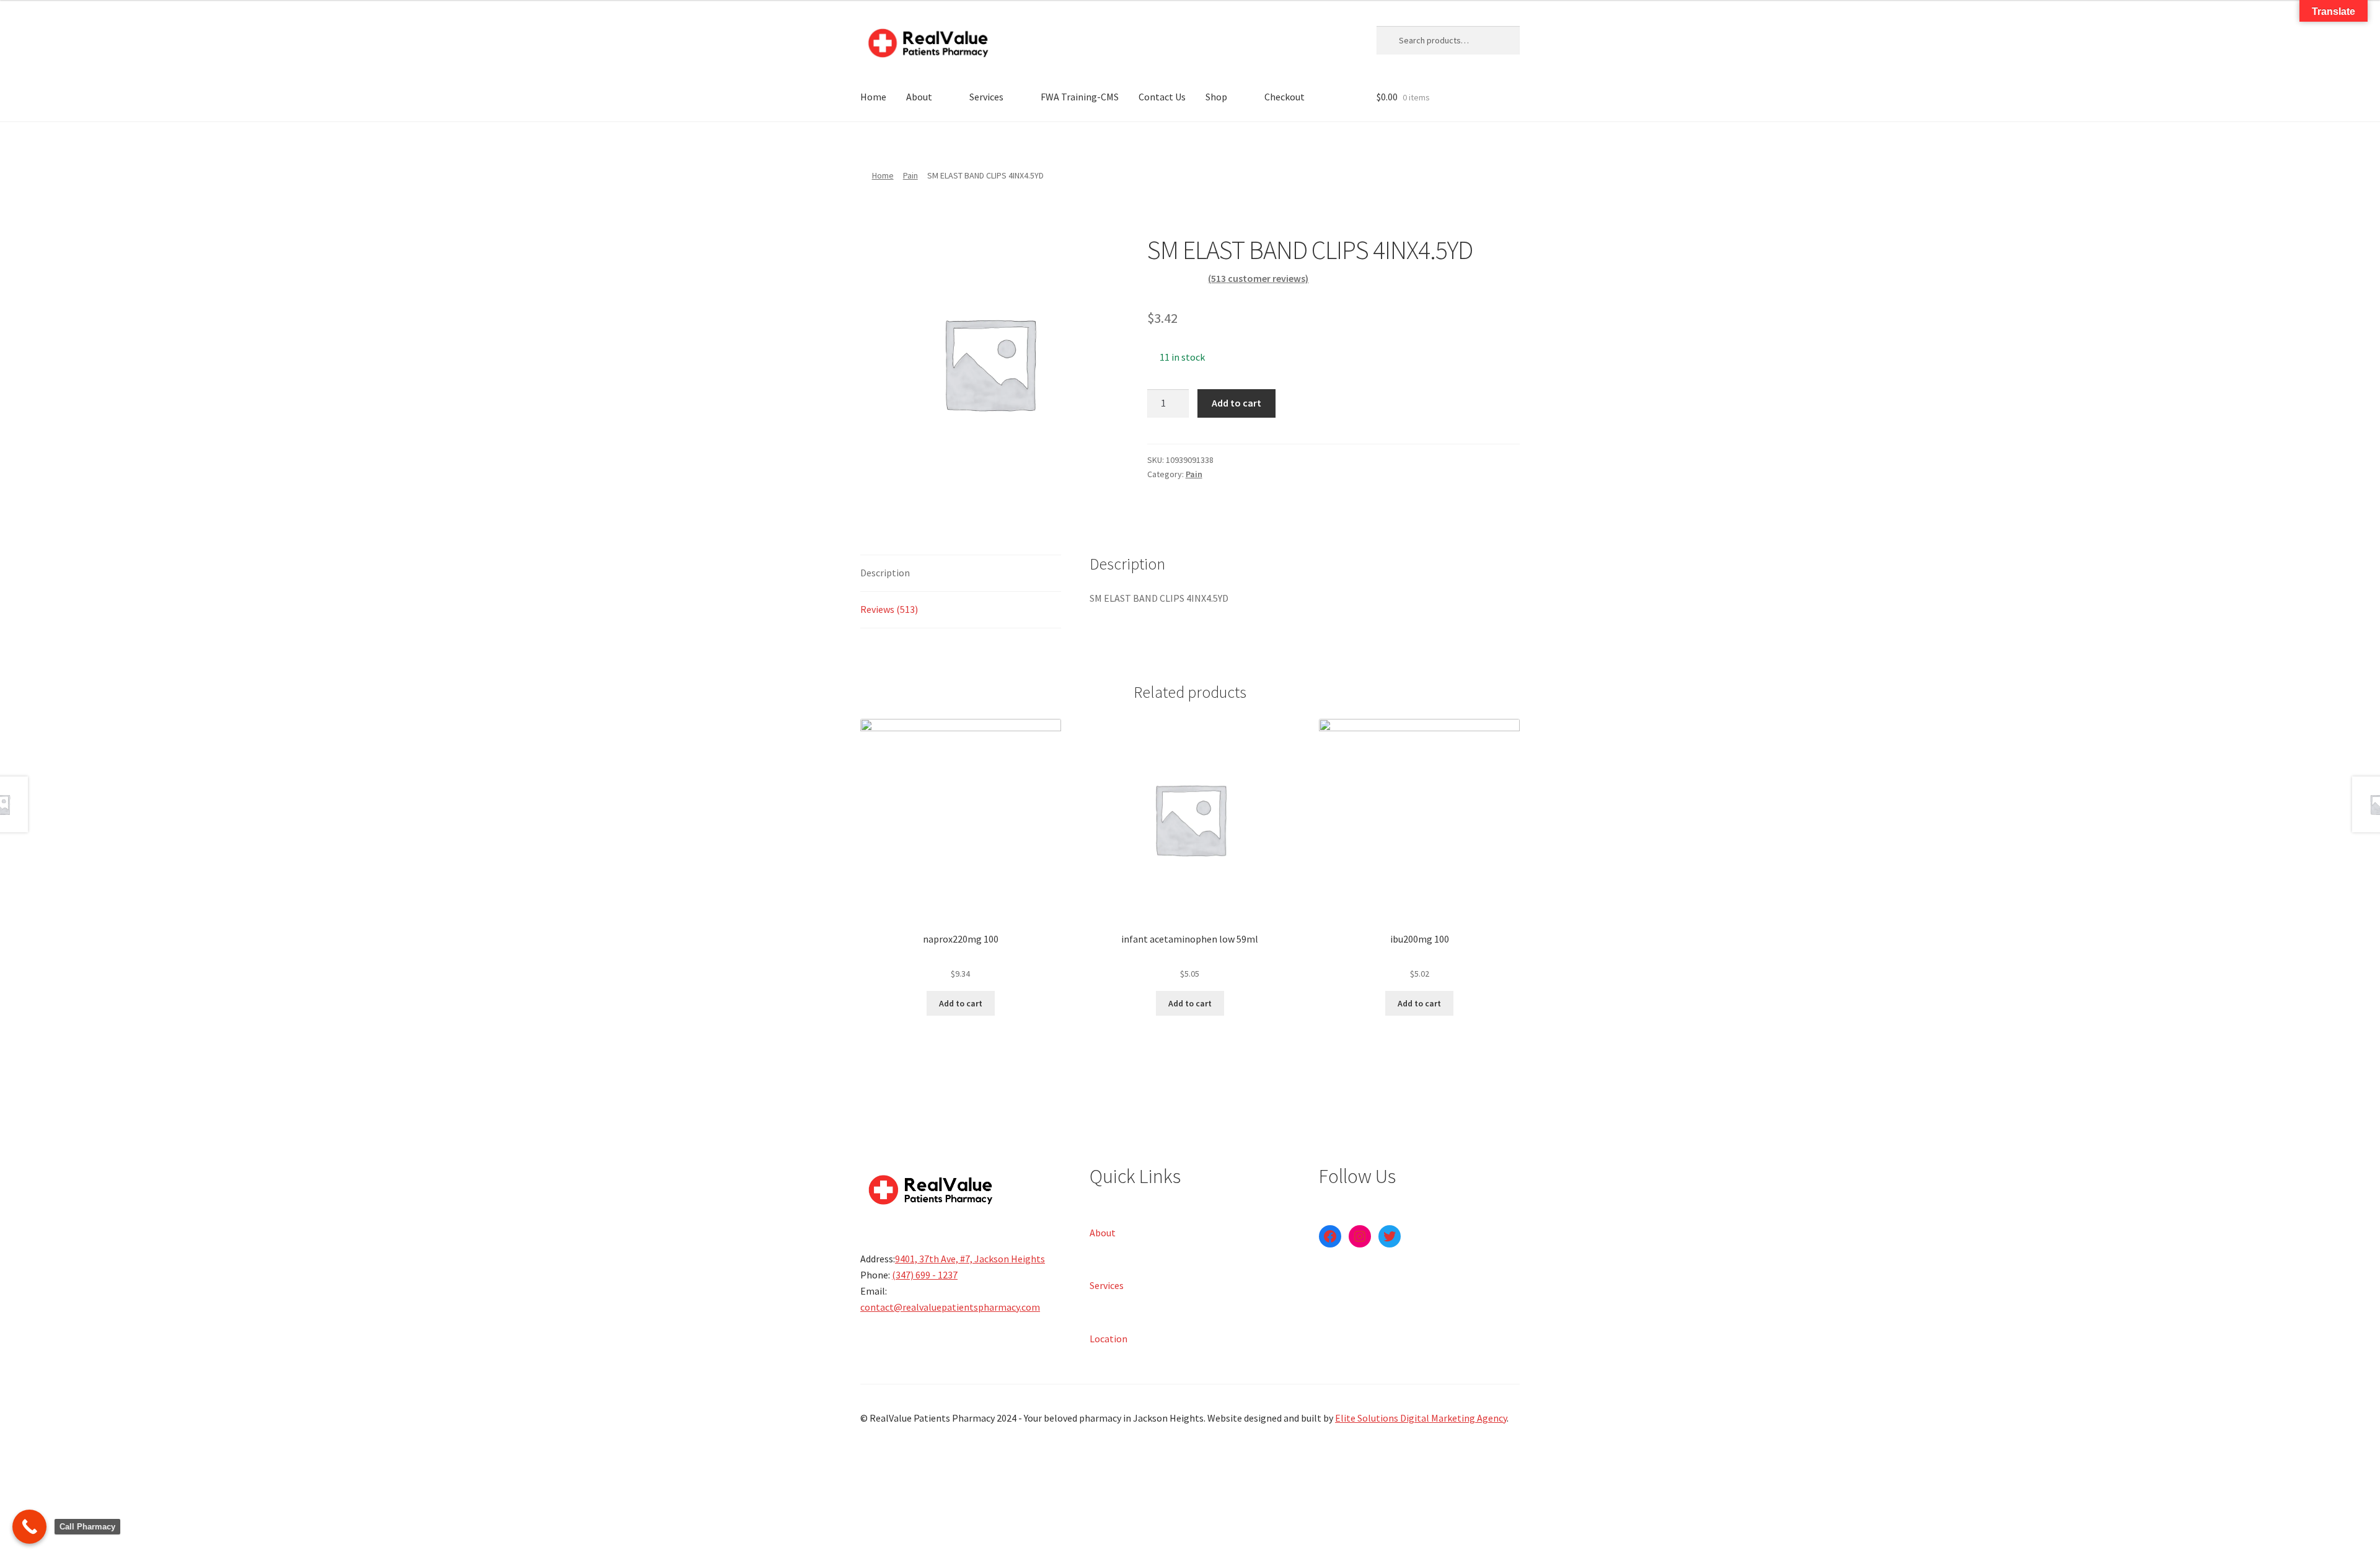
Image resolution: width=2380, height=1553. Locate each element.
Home (873, 97)
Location (1108, 1338)
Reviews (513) (889, 609)
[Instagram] (1360, 1236)
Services (986, 97)
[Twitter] (1390, 1236)
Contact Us (1162, 97)
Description (885, 573)
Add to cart (1236, 403)
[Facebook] (1330, 1236)
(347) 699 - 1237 (925, 1275)
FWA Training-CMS (1080, 97)
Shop (1216, 97)
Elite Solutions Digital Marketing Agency (1421, 1418)
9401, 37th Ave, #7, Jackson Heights (970, 1259)
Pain (910, 175)
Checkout (1285, 97)
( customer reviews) (1258, 278)
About (919, 97)
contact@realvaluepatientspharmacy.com (950, 1307)
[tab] (961, 574)
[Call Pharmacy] (29, 1527)
